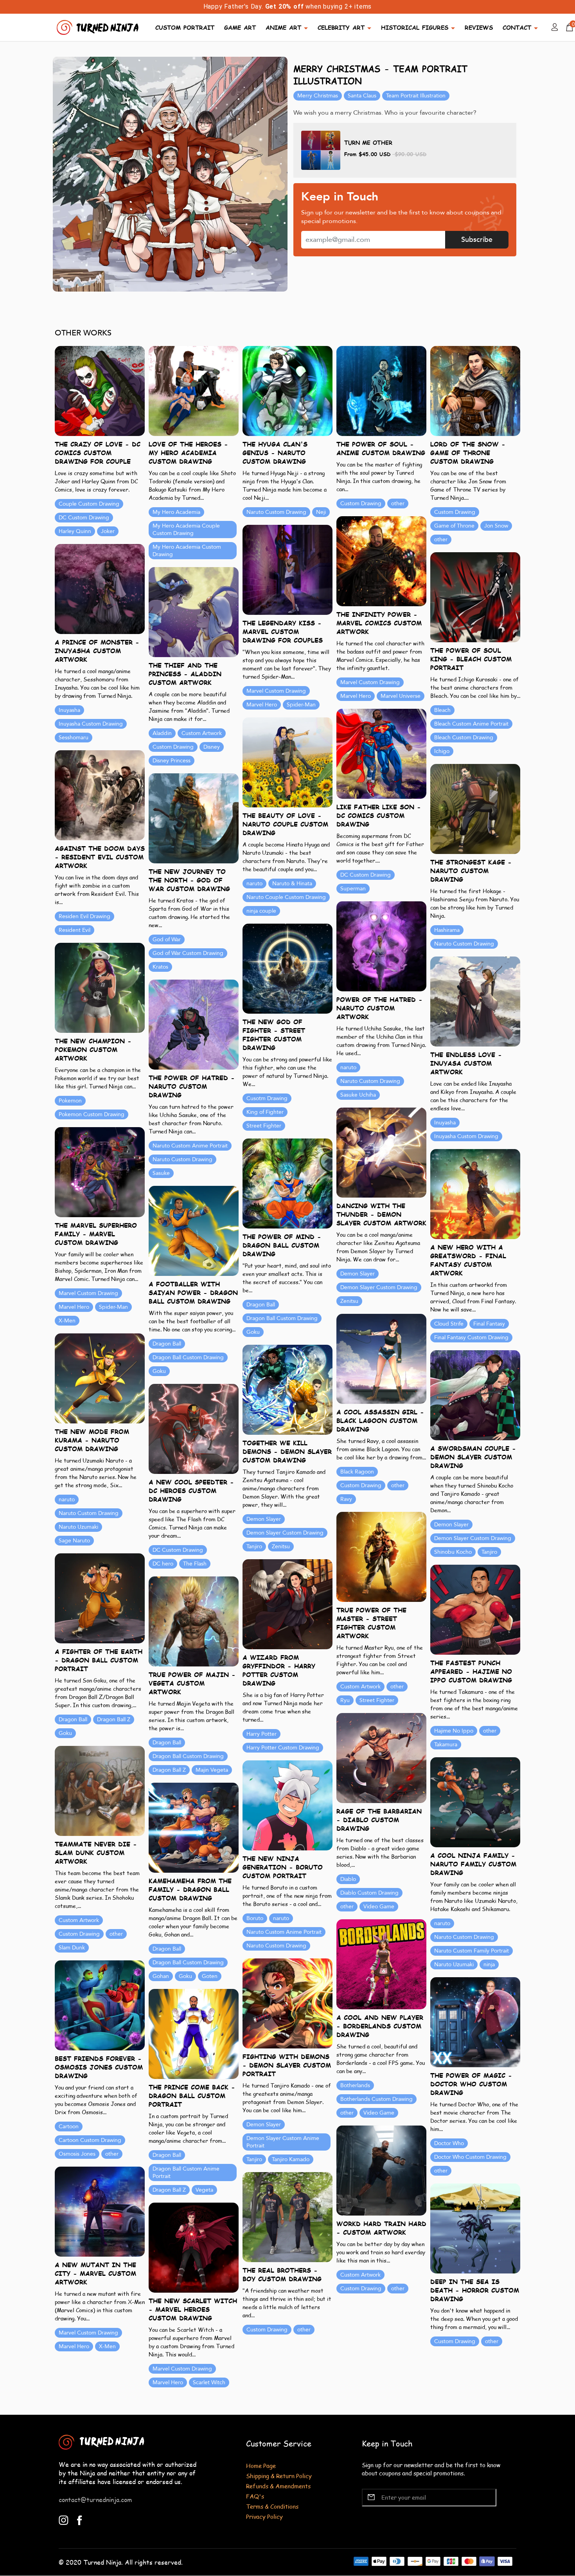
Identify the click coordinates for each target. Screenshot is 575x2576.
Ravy (346, 1499)
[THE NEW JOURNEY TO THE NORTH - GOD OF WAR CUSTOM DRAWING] (194, 818)
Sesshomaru (74, 738)
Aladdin (162, 733)
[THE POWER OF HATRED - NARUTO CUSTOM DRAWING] (194, 1024)
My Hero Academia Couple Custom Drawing (186, 530)
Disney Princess (172, 761)
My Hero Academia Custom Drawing (187, 551)
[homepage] (99, 26)
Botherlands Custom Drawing (376, 2099)
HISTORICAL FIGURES (415, 27)
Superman (353, 889)
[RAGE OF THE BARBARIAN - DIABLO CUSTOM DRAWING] (381, 1757)
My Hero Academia (176, 512)
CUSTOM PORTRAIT (185, 27)
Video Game (379, 1907)
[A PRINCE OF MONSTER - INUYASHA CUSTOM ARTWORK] (100, 588)
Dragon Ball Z (114, 1719)
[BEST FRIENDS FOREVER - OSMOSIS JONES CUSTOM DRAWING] (100, 2005)
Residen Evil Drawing (84, 916)
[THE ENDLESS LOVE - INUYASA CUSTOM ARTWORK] (475, 1001)
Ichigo (442, 751)
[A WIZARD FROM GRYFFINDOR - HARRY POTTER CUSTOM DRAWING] (287, 1604)
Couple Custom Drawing (89, 504)
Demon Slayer (358, 1274)
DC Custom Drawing (84, 518)
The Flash (195, 1564)
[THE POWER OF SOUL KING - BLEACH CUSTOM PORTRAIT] (475, 597)
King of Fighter (265, 1112)
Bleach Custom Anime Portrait (471, 724)
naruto (254, 884)
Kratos (160, 967)
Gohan (161, 1976)
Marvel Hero (356, 696)
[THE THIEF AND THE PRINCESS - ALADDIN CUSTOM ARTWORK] (194, 612)
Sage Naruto (74, 1541)
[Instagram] (64, 2519)
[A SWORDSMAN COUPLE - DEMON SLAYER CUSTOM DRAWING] (475, 1395)
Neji (321, 512)
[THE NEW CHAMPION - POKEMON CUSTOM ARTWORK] (100, 987)
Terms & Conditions (272, 2506)
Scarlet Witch (209, 2382)
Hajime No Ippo (454, 1731)
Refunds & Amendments (278, 2486)
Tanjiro (254, 1547)
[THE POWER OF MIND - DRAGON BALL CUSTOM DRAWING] (287, 1183)
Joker (108, 531)
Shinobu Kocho (453, 1552)
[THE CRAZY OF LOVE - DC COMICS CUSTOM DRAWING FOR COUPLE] (100, 390)
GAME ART (240, 27)
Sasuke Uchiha (358, 1095)
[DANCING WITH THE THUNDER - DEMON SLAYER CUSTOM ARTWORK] (381, 1152)
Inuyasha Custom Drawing (91, 724)
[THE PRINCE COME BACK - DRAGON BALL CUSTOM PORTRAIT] (194, 2033)
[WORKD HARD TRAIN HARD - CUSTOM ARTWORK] (381, 2170)
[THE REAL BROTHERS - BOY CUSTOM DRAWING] (287, 2217)
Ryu (345, 1700)
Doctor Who (449, 2143)
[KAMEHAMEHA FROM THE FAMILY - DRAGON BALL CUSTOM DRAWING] (194, 1827)
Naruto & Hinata (292, 884)
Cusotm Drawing (267, 1098)
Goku (253, 1332)
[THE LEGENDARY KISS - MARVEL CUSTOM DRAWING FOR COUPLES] (287, 569)
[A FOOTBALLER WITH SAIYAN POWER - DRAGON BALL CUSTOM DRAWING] (194, 1230)
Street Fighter (264, 1126)
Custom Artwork (202, 733)
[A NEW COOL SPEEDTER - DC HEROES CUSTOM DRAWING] (194, 1428)
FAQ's (255, 2496)
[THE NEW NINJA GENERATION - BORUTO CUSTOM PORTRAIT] (287, 1805)
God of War (167, 939)
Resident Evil (75, 930)
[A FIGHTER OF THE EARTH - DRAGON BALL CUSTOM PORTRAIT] (100, 1598)
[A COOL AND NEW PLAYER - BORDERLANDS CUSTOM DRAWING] (381, 1964)
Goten (210, 1976)
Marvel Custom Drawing (370, 682)
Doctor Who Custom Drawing (470, 2157)
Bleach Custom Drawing (464, 738)
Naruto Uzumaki (78, 1527)
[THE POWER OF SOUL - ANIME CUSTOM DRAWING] (381, 390)
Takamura (446, 1745)
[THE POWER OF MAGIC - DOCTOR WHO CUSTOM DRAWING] (475, 2022)
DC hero (163, 1564)
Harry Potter (261, 1734)
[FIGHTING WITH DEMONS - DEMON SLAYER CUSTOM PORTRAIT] (287, 2003)
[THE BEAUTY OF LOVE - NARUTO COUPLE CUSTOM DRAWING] (287, 762)
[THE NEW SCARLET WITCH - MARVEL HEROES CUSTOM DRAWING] (194, 2247)
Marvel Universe (401, 696)
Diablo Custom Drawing (369, 1893)
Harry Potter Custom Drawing (283, 1748)
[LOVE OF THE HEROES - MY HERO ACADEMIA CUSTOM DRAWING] (194, 390)
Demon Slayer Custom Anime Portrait (283, 2142)
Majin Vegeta (212, 1770)
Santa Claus (362, 96)
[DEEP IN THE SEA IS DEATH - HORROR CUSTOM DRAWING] (475, 2228)
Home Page (261, 2465)
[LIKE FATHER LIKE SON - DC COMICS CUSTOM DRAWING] (381, 753)
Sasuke (161, 1173)
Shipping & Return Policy (279, 2476)
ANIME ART (283, 27)
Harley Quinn (75, 531)
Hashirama (447, 930)
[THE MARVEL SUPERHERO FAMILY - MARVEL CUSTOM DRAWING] (100, 1172)
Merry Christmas (318, 96)
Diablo (348, 1879)
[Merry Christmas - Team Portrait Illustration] (170, 174)
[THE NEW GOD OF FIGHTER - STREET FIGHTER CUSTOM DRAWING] (287, 968)
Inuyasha (69, 710)
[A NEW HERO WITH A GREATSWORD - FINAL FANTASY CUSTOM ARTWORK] (475, 1193)
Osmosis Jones (77, 2154)
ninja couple (261, 911)
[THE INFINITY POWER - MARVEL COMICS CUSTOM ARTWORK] (381, 561)
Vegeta (204, 2190)
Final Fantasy (489, 1324)
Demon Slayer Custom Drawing (379, 1287)
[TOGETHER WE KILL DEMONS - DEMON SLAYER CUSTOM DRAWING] (287, 1389)
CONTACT (517, 27)
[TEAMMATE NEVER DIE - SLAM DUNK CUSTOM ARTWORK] (100, 1790)
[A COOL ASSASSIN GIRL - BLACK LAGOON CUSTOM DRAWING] (381, 1358)
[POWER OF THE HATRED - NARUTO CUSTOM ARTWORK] (381, 946)
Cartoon (69, 2127)
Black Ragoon (357, 1472)
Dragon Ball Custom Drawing (282, 1318)
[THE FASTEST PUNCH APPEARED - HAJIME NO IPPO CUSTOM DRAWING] (475, 1609)
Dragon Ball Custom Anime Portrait (186, 2172)
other (398, 503)
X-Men (67, 1321)
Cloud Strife (449, 1324)
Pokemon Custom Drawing (92, 1114)
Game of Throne (454, 526)
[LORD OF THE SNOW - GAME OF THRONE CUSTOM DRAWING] (475, 390)
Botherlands (355, 2085)
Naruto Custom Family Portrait (472, 1951)
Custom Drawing (361, 503)
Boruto (255, 1918)
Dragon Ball (261, 1305)
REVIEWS (479, 27)
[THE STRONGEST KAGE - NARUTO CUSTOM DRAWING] (475, 808)
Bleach (442, 710)
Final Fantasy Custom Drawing (471, 1338)
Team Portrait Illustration (416, 96)
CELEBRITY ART (341, 27)
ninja (489, 1964)
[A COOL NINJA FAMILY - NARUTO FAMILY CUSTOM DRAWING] (475, 1802)
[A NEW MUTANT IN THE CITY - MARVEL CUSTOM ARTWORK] (100, 2211)
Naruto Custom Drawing (276, 512)
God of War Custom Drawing (188, 953)
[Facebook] (80, 2519)
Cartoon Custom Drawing (90, 2140)
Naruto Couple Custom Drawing (286, 897)
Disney (212, 747)
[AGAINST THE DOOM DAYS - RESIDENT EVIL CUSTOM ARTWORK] (100, 795)
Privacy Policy (264, 2516)
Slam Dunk (72, 1948)
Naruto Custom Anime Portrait (190, 1146)
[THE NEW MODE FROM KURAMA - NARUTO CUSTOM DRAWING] (100, 1378)
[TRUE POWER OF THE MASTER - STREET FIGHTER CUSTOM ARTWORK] (381, 1556)
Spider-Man (301, 705)
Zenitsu (349, 1301)
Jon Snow (496, 526)
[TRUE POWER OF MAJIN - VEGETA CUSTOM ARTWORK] (194, 1621)
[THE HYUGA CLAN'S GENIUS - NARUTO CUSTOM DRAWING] (287, 390)
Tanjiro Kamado (291, 2159)
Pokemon (70, 1101)
